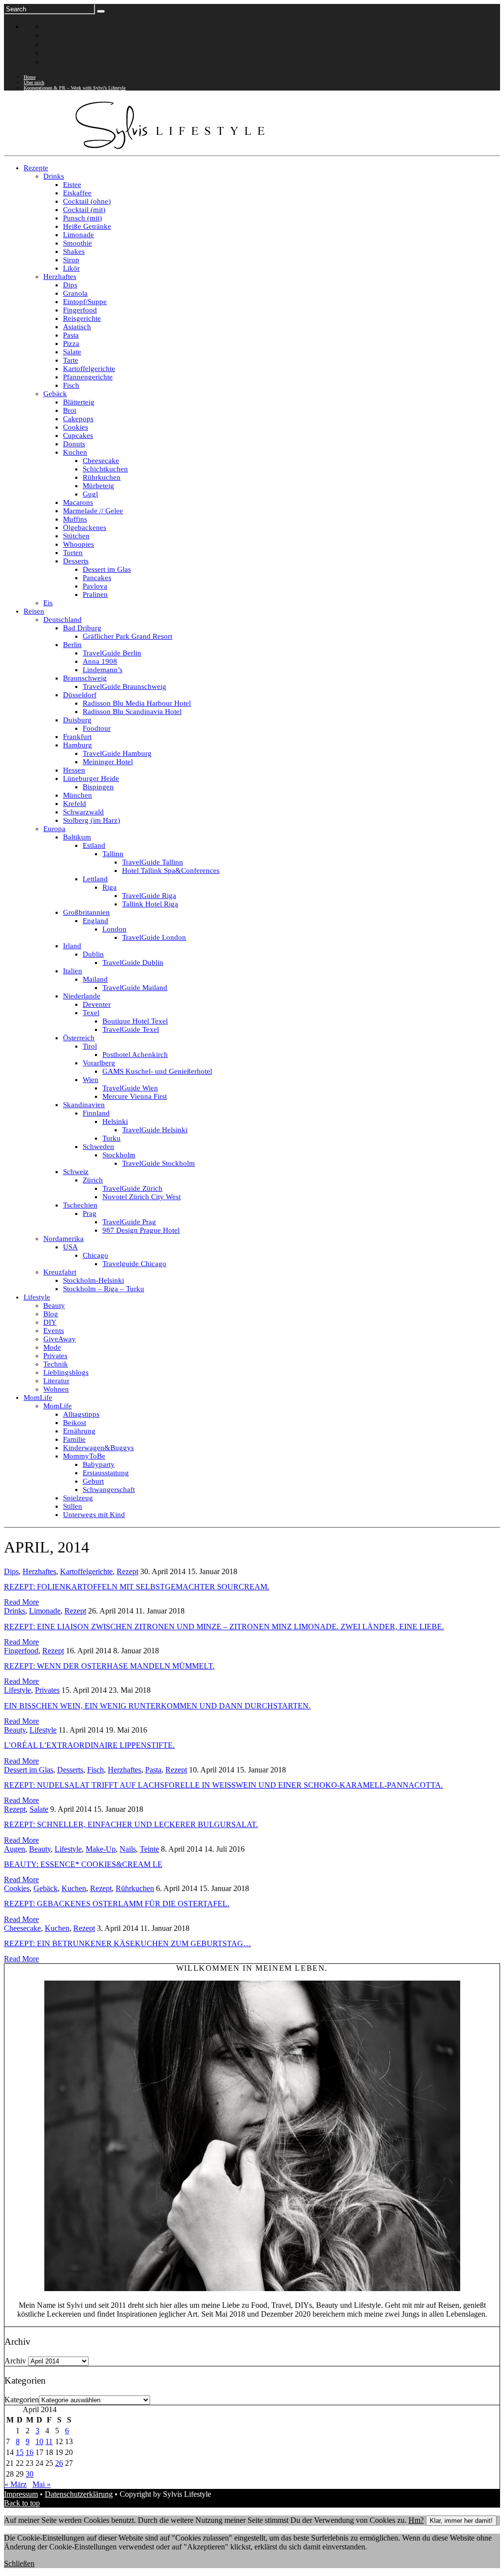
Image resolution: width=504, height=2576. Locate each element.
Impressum (21, 2494)
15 (20, 2452)
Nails (128, 1849)
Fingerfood (21, 1651)
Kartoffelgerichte (86, 1571)
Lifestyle (17, 1690)
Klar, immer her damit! (461, 2521)
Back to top (22, 2503)
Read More (21, 1602)
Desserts (70, 1770)
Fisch (95, 1770)
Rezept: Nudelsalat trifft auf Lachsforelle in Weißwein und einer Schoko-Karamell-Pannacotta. (223, 1785)
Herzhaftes (39, 1571)
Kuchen (74, 1888)
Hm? (416, 2520)
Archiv (15, 2361)
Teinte (149, 1849)
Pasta (153, 1770)
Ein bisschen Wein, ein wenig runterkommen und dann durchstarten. (157, 1706)
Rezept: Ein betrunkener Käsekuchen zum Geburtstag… (127, 1943)
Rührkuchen (135, 1888)
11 (49, 2441)
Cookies (17, 1888)
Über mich (34, 82)
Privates (47, 1690)
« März (16, 2484)
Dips (11, 1571)
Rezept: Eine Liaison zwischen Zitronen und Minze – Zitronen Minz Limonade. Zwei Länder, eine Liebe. (224, 1627)
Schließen (19, 2563)
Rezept (127, 1571)
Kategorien (22, 2400)
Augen (15, 1849)
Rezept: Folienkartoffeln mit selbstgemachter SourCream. (137, 1587)
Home (30, 77)
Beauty (15, 1730)
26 (59, 2463)
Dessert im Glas (29, 1770)
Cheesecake (22, 1928)
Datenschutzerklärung (79, 2494)
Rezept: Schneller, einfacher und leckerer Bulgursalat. (131, 1824)
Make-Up (101, 1849)
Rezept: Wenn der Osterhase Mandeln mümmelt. (109, 1666)
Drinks (15, 1611)
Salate (39, 1809)
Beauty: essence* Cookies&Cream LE (83, 1864)
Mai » (42, 2484)
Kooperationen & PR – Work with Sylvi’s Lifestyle (75, 88)
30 (30, 2474)
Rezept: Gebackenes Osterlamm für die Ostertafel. (117, 1904)
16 (30, 2452)
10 (39, 2441)
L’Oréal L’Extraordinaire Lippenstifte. (89, 1745)
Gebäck (46, 1888)
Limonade (45, 1611)
